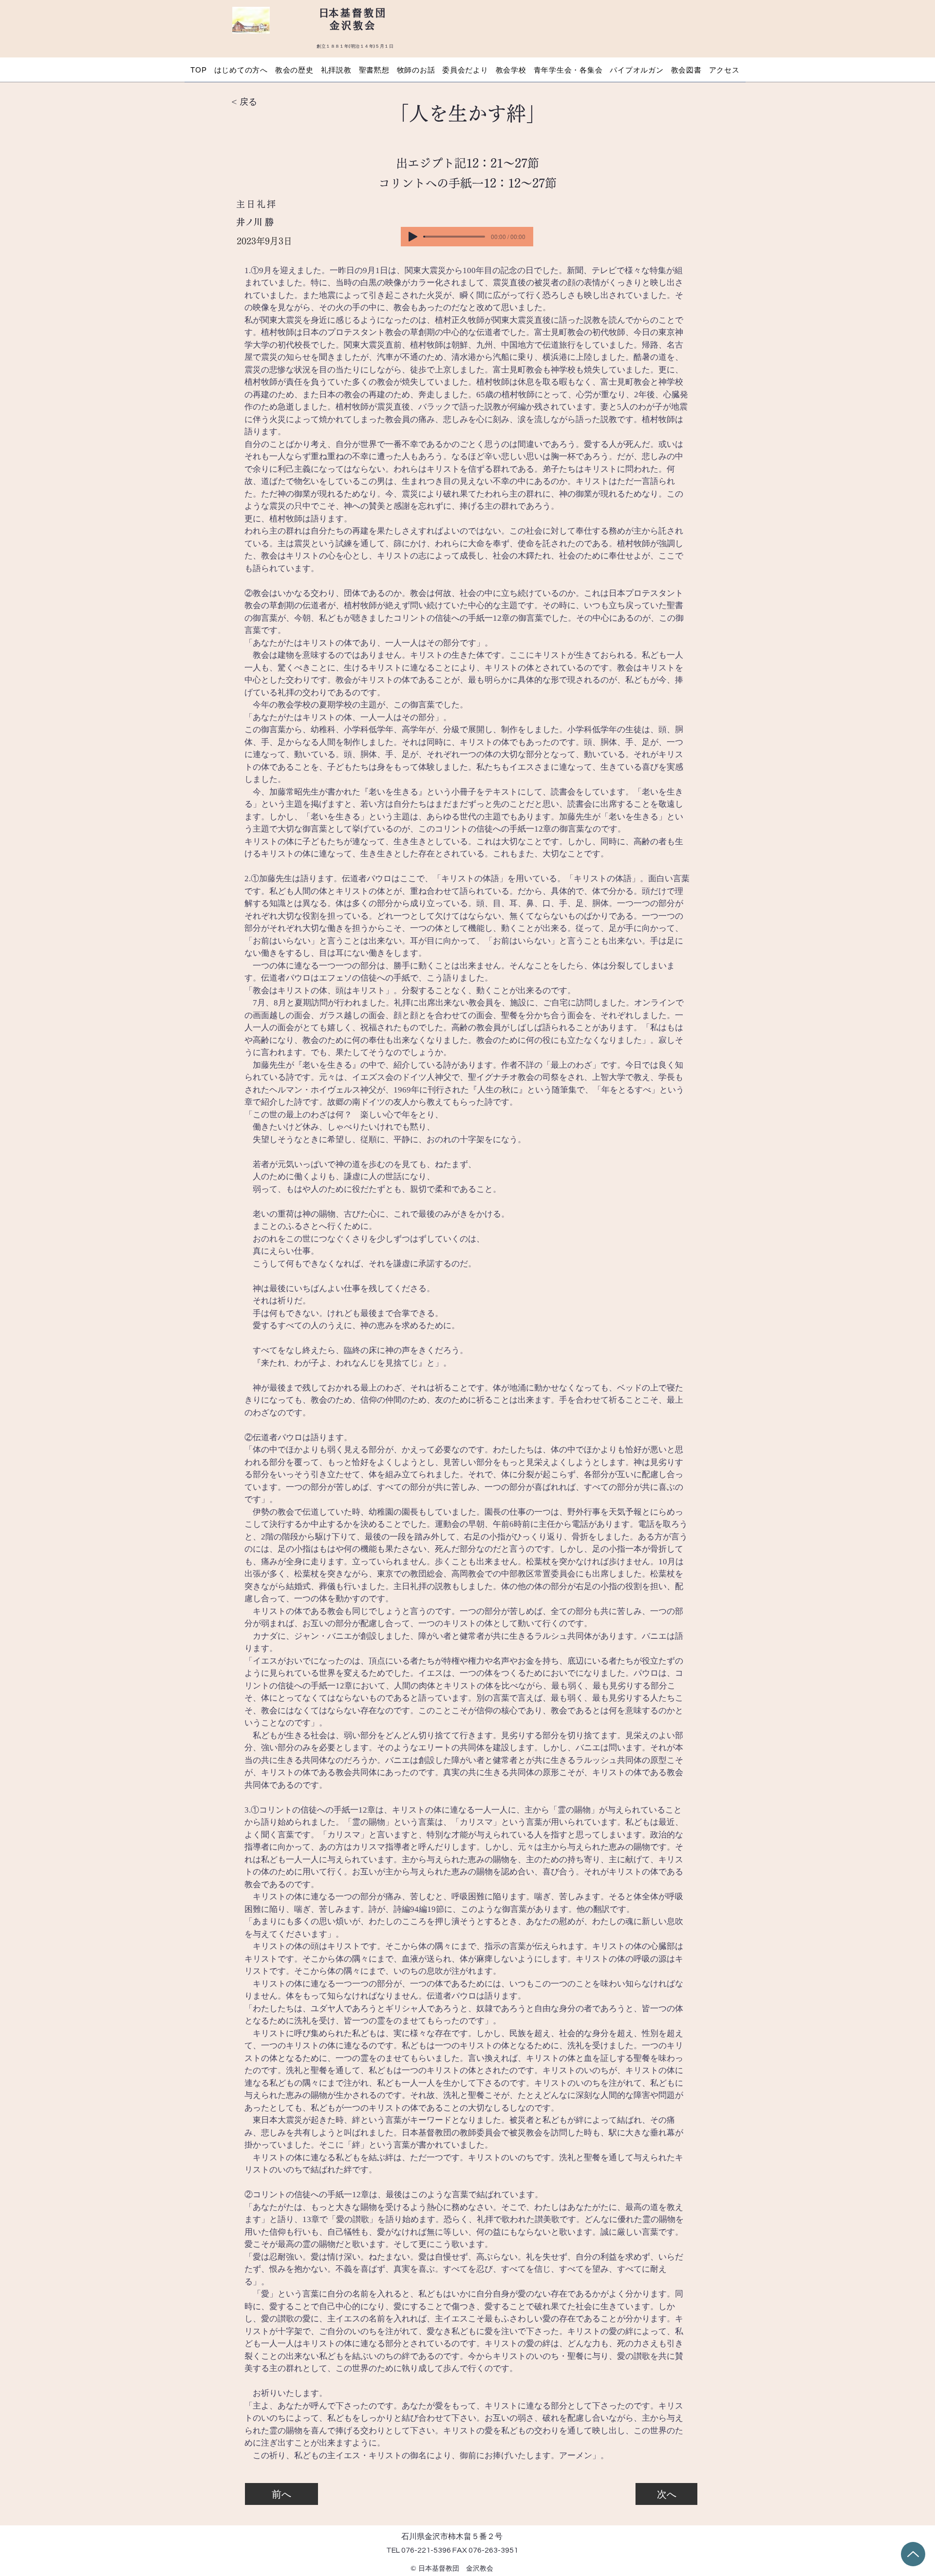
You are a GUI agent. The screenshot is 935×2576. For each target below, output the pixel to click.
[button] (241, 70)
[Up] (913, 2554)
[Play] (413, 237)
